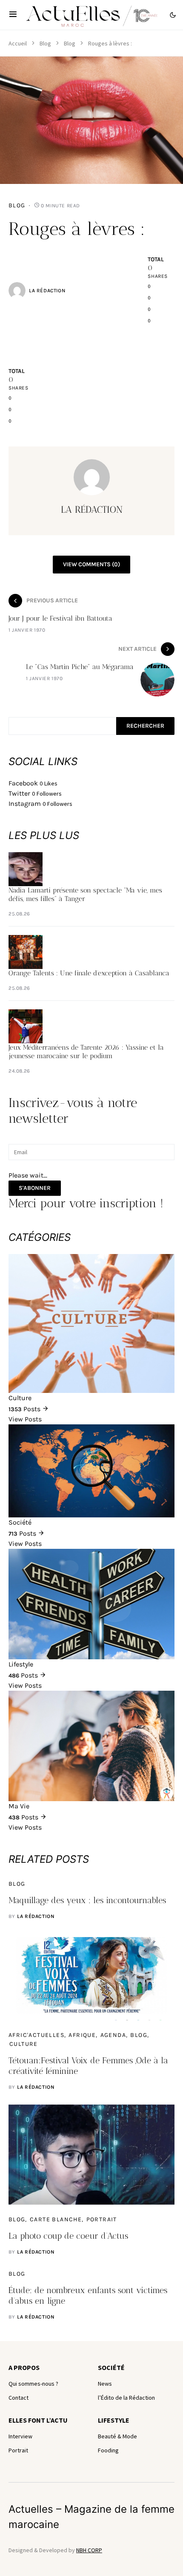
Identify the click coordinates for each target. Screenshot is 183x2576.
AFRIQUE (82, 2035)
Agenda (113, 2035)
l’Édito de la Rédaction (126, 2398)
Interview (20, 2436)
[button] (13, 15)
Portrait (102, 2219)
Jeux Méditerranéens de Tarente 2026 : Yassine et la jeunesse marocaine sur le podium (86, 1052)
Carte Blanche (56, 2219)
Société (111, 2367)
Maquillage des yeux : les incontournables (87, 1900)
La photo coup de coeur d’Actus (68, 2236)
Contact (19, 2398)
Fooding (108, 2450)
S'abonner (35, 1188)
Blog (45, 43)
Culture (24, 2044)
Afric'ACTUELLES (36, 2035)
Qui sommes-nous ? (33, 2384)
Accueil (18, 43)
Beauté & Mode (117, 2436)
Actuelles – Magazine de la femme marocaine (91, 2517)
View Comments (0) (91, 564)
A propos (24, 2367)
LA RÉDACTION (47, 291)
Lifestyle (114, 2420)
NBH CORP (89, 2550)
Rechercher (145, 726)
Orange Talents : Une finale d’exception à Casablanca (89, 973)
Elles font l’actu (38, 2420)
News (105, 2384)
